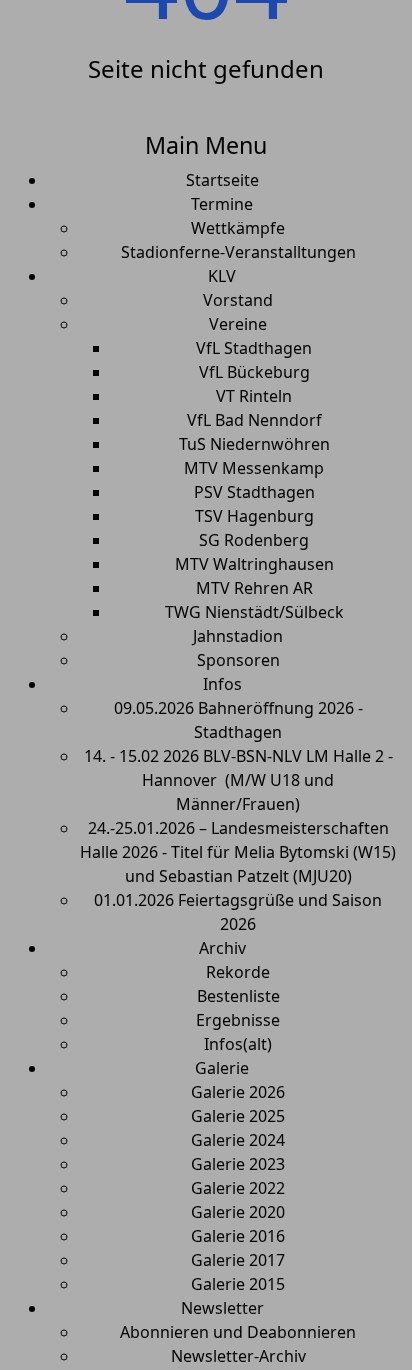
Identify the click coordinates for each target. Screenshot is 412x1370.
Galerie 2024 (238, 1140)
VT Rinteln (254, 396)
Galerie (222, 1068)
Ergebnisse (238, 1020)
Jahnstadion (238, 636)
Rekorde (238, 972)
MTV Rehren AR (254, 588)
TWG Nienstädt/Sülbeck (254, 612)
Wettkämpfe (238, 228)
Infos (222, 684)
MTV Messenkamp (254, 468)
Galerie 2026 (238, 1092)
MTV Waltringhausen (254, 564)
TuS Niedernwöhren (254, 444)
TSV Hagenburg (254, 516)
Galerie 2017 (238, 1260)
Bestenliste (238, 996)
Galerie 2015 (238, 1284)
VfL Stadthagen (254, 348)
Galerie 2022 (238, 1188)
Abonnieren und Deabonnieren (238, 1332)
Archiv (222, 948)
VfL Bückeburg (254, 372)
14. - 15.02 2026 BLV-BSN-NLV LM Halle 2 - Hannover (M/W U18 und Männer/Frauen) (238, 780)
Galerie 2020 (238, 1212)
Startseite (222, 180)
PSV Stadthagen (254, 492)
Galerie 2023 (238, 1164)
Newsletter (222, 1308)
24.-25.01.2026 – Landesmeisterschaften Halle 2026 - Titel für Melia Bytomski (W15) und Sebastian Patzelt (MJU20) (238, 852)
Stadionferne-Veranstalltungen (238, 252)
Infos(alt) (238, 1044)
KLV (222, 276)
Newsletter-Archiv (238, 1356)
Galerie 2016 (238, 1236)
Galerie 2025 (238, 1116)
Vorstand (238, 300)
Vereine (238, 324)
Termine (222, 204)
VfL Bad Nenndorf (254, 420)
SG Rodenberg (254, 540)
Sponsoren (238, 660)
